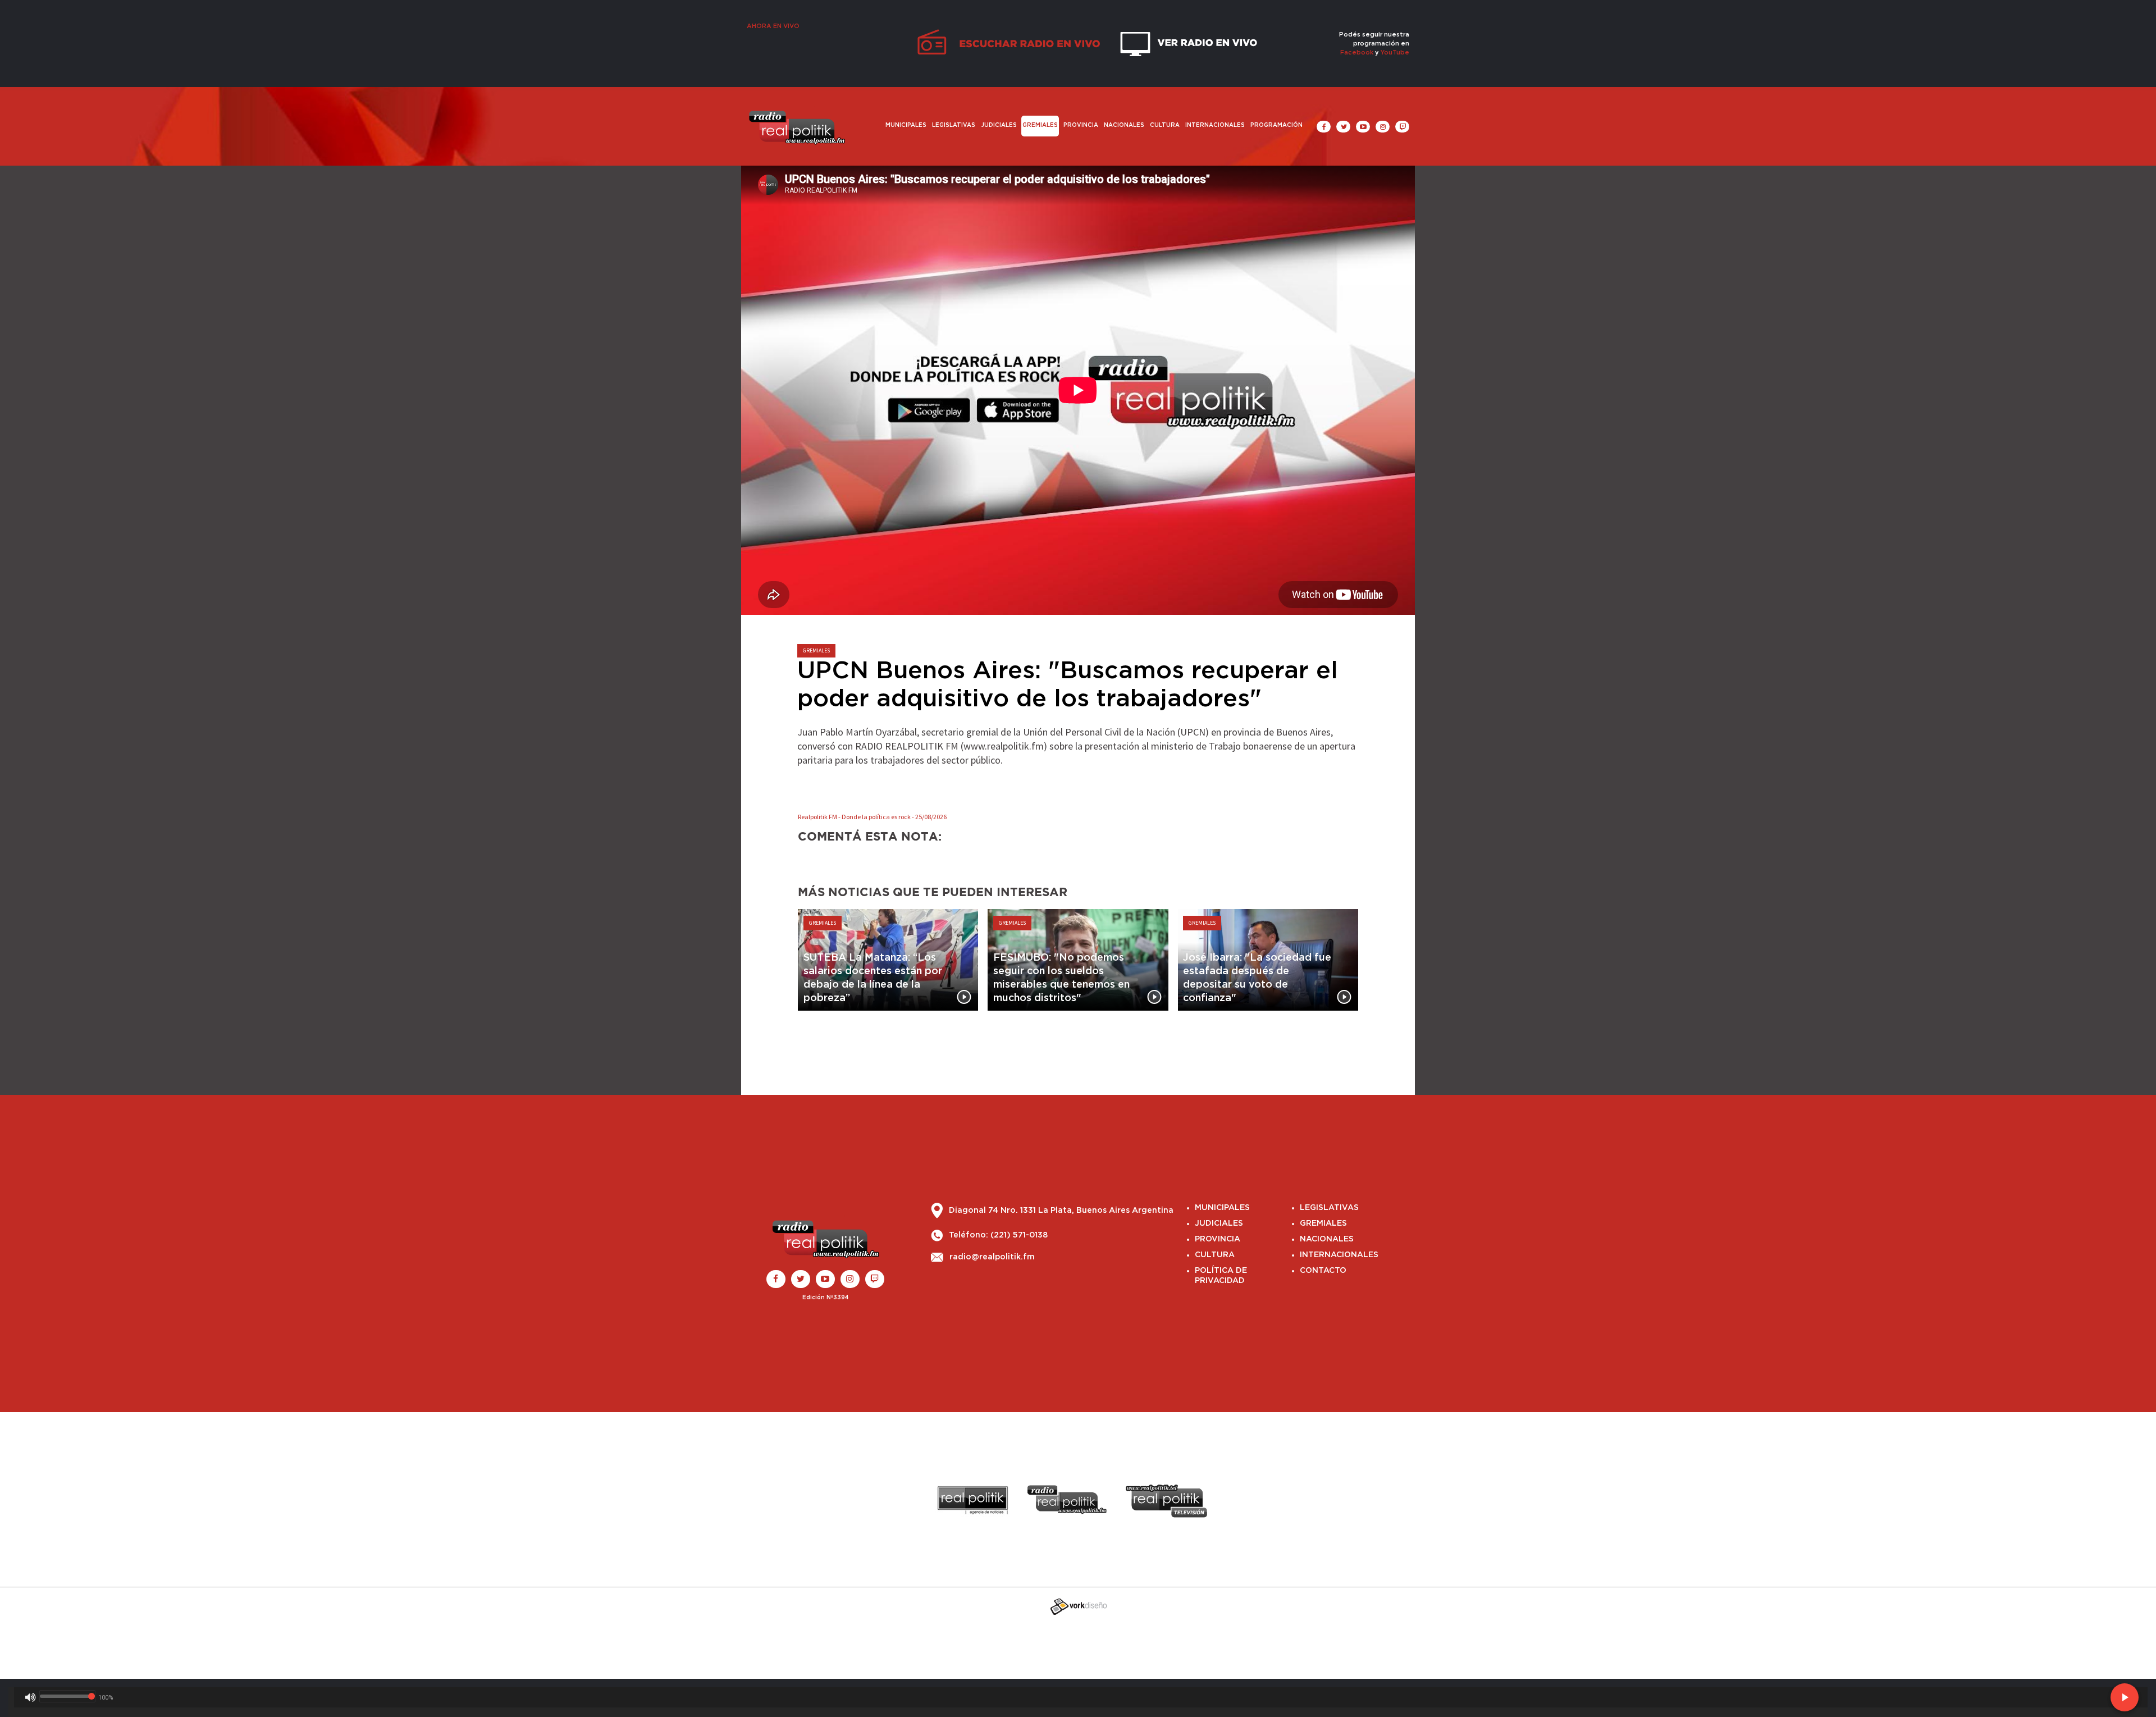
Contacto (1323, 1271)
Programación (1276, 125)
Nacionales (1124, 125)
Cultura (1165, 125)
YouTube (1395, 52)
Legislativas (954, 125)
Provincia (1081, 125)
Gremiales (1040, 125)
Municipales (906, 125)
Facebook (1357, 52)
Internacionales (1215, 125)
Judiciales (999, 125)
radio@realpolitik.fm (992, 1257)
